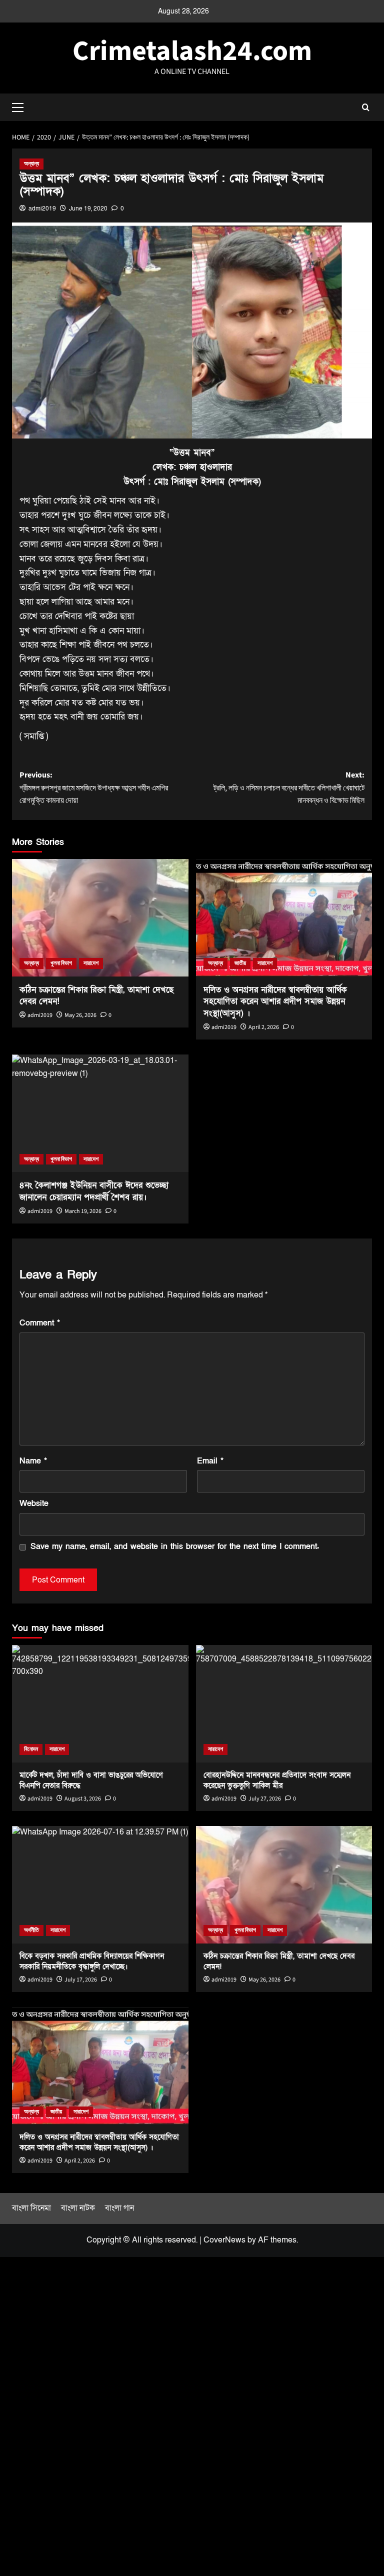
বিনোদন (31, 1749)
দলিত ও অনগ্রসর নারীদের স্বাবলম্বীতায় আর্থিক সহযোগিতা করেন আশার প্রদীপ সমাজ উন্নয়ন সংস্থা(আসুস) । (275, 1002)
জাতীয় (240, 963)
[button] (22, 106)
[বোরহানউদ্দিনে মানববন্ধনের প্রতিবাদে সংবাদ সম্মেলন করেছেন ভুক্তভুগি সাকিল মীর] (284, 1704)
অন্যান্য (31, 164)
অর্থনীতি (31, 1930)
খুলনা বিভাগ (61, 963)
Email (210, 1461)
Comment (40, 1323)
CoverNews (224, 2240)
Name (33, 1461)
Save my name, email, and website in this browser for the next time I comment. (175, 1546)
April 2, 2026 (264, 1027)
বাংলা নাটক (78, 2208)
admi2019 (42, 208)
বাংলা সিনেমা (31, 2208)
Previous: (94, 788)
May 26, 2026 (80, 1015)
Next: (289, 788)
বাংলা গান (119, 2208)
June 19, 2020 (88, 208)
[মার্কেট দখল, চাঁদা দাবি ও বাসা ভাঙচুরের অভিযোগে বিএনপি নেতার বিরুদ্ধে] (100, 1704)
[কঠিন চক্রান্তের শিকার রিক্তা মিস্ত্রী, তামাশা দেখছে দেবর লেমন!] (100, 918)
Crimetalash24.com (192, 51)
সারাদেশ (91, 963)
